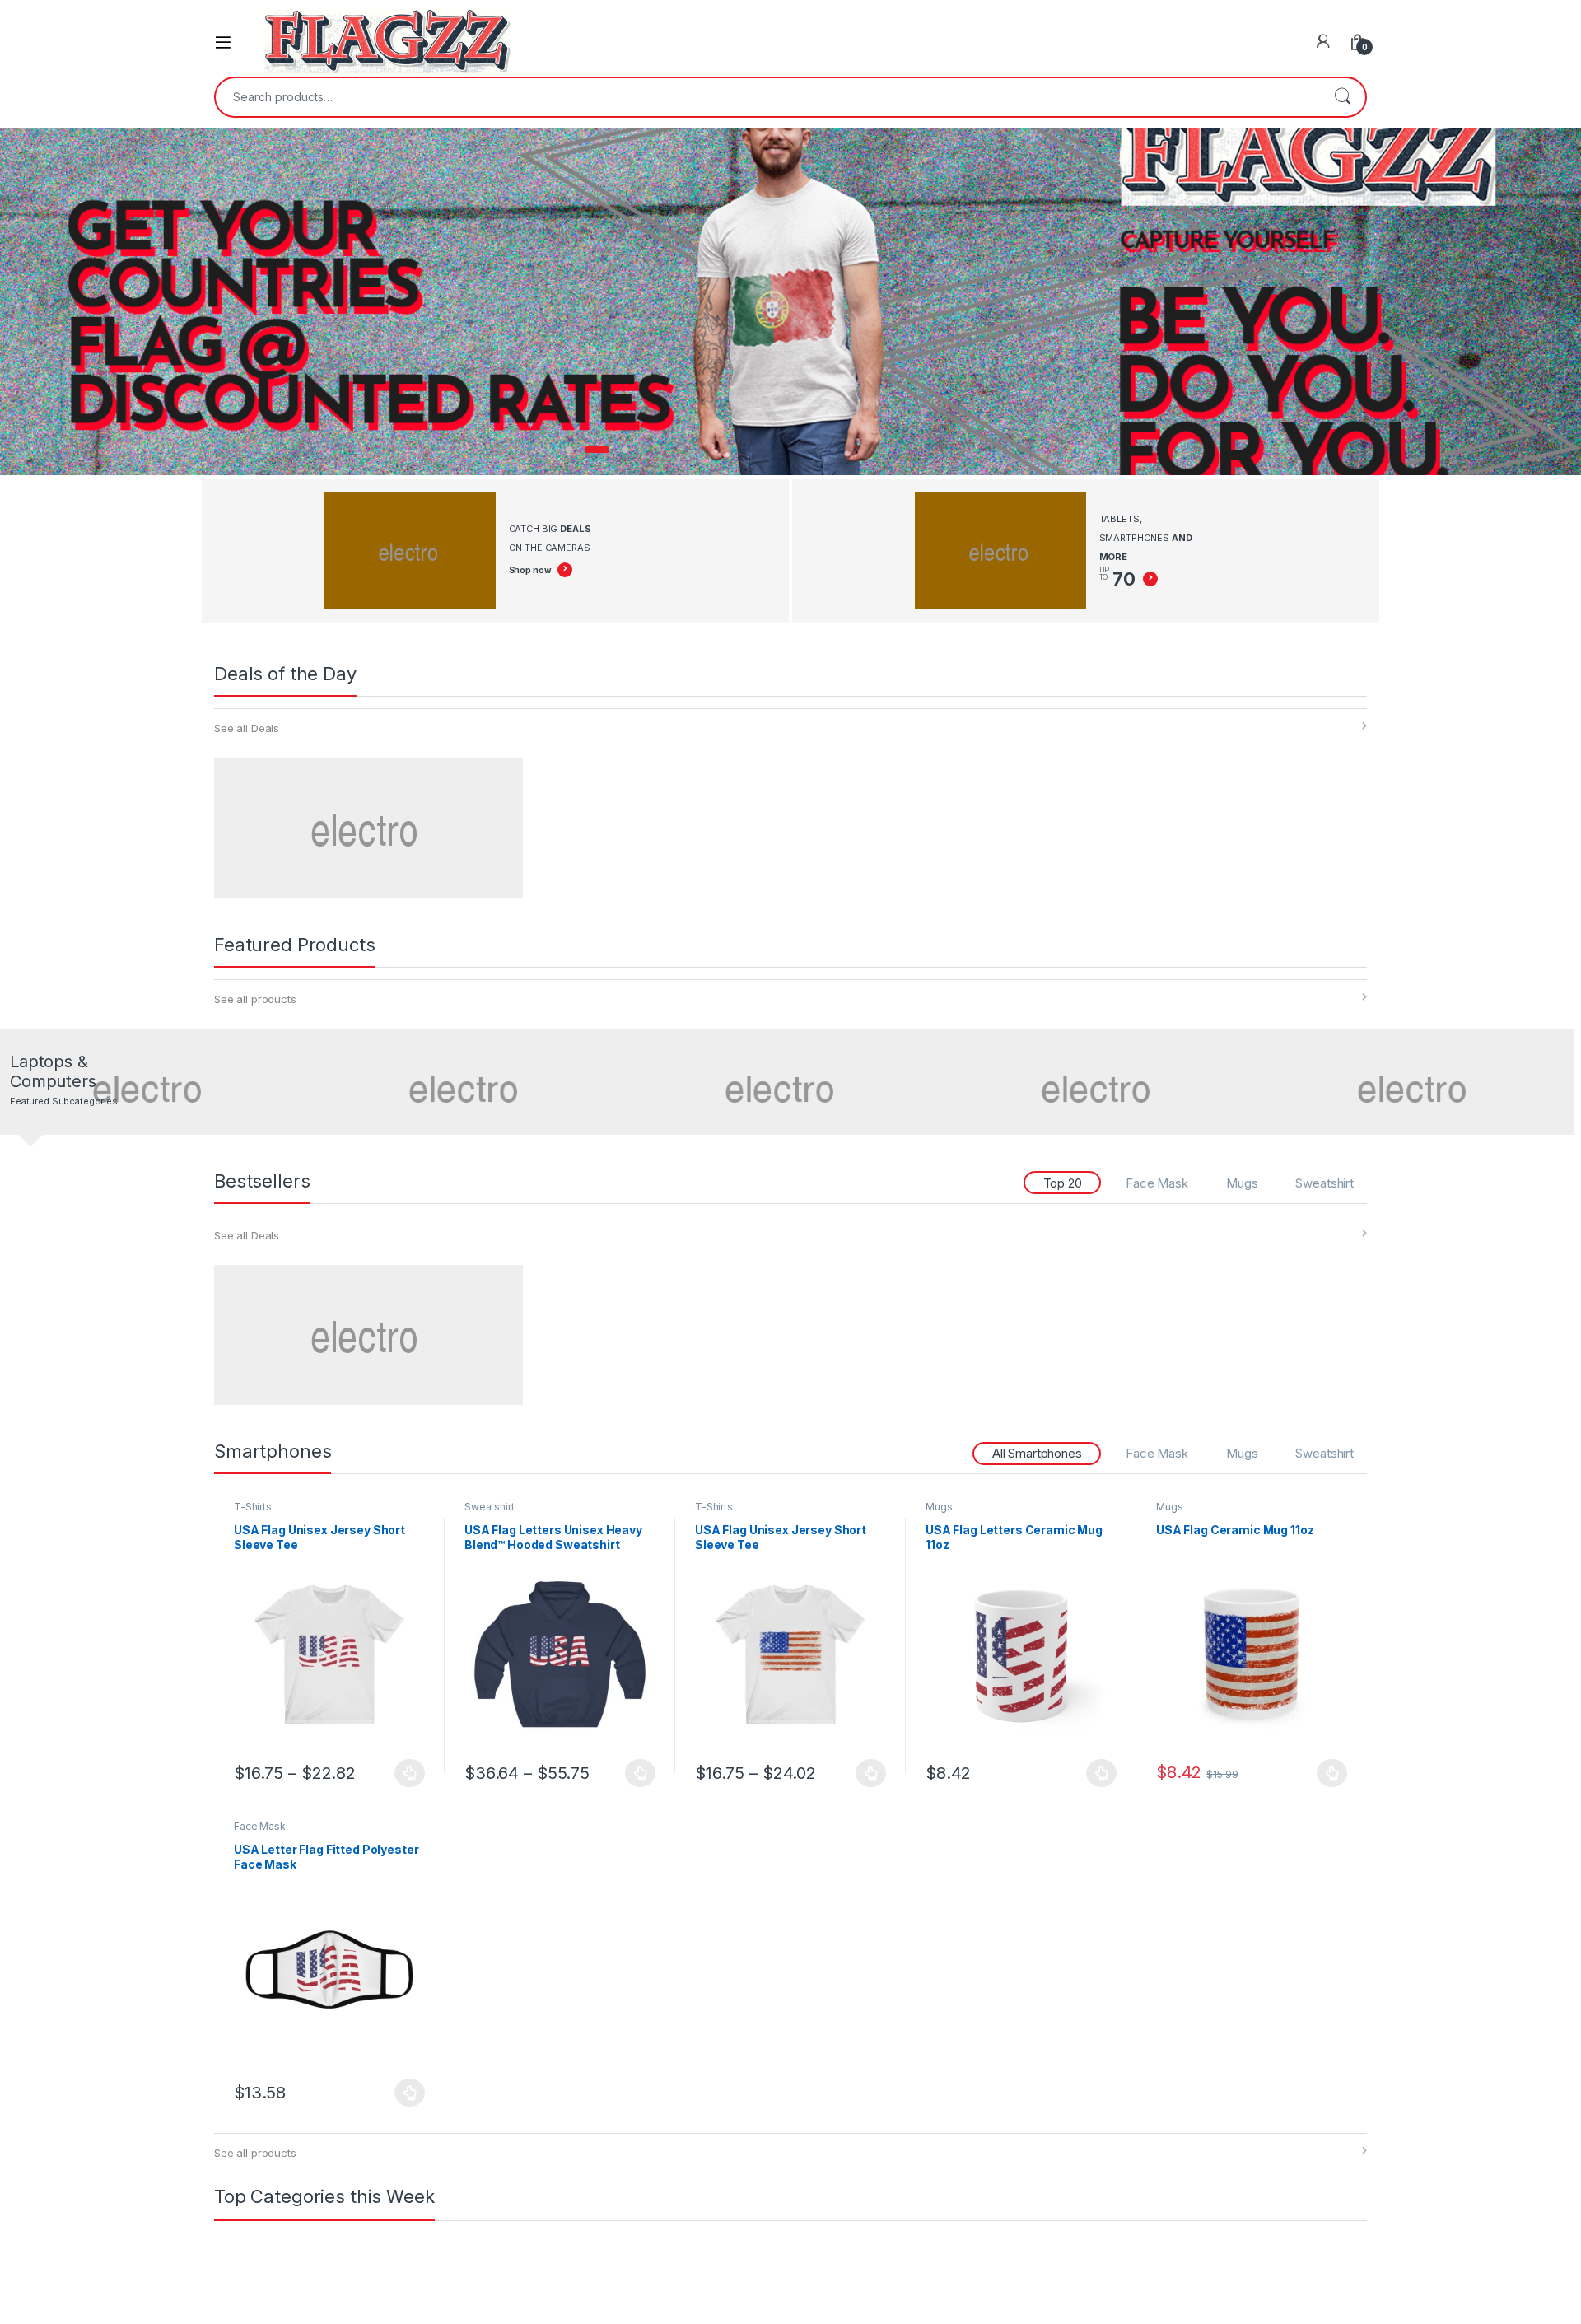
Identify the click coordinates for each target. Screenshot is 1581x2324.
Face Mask (1157, 1183)
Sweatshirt (1324, 1183)
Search (1342, 97)
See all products (255, 999)
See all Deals (247, 728)
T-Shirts (253, 1507)
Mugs (1242, 1183)
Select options (405, 1773)
